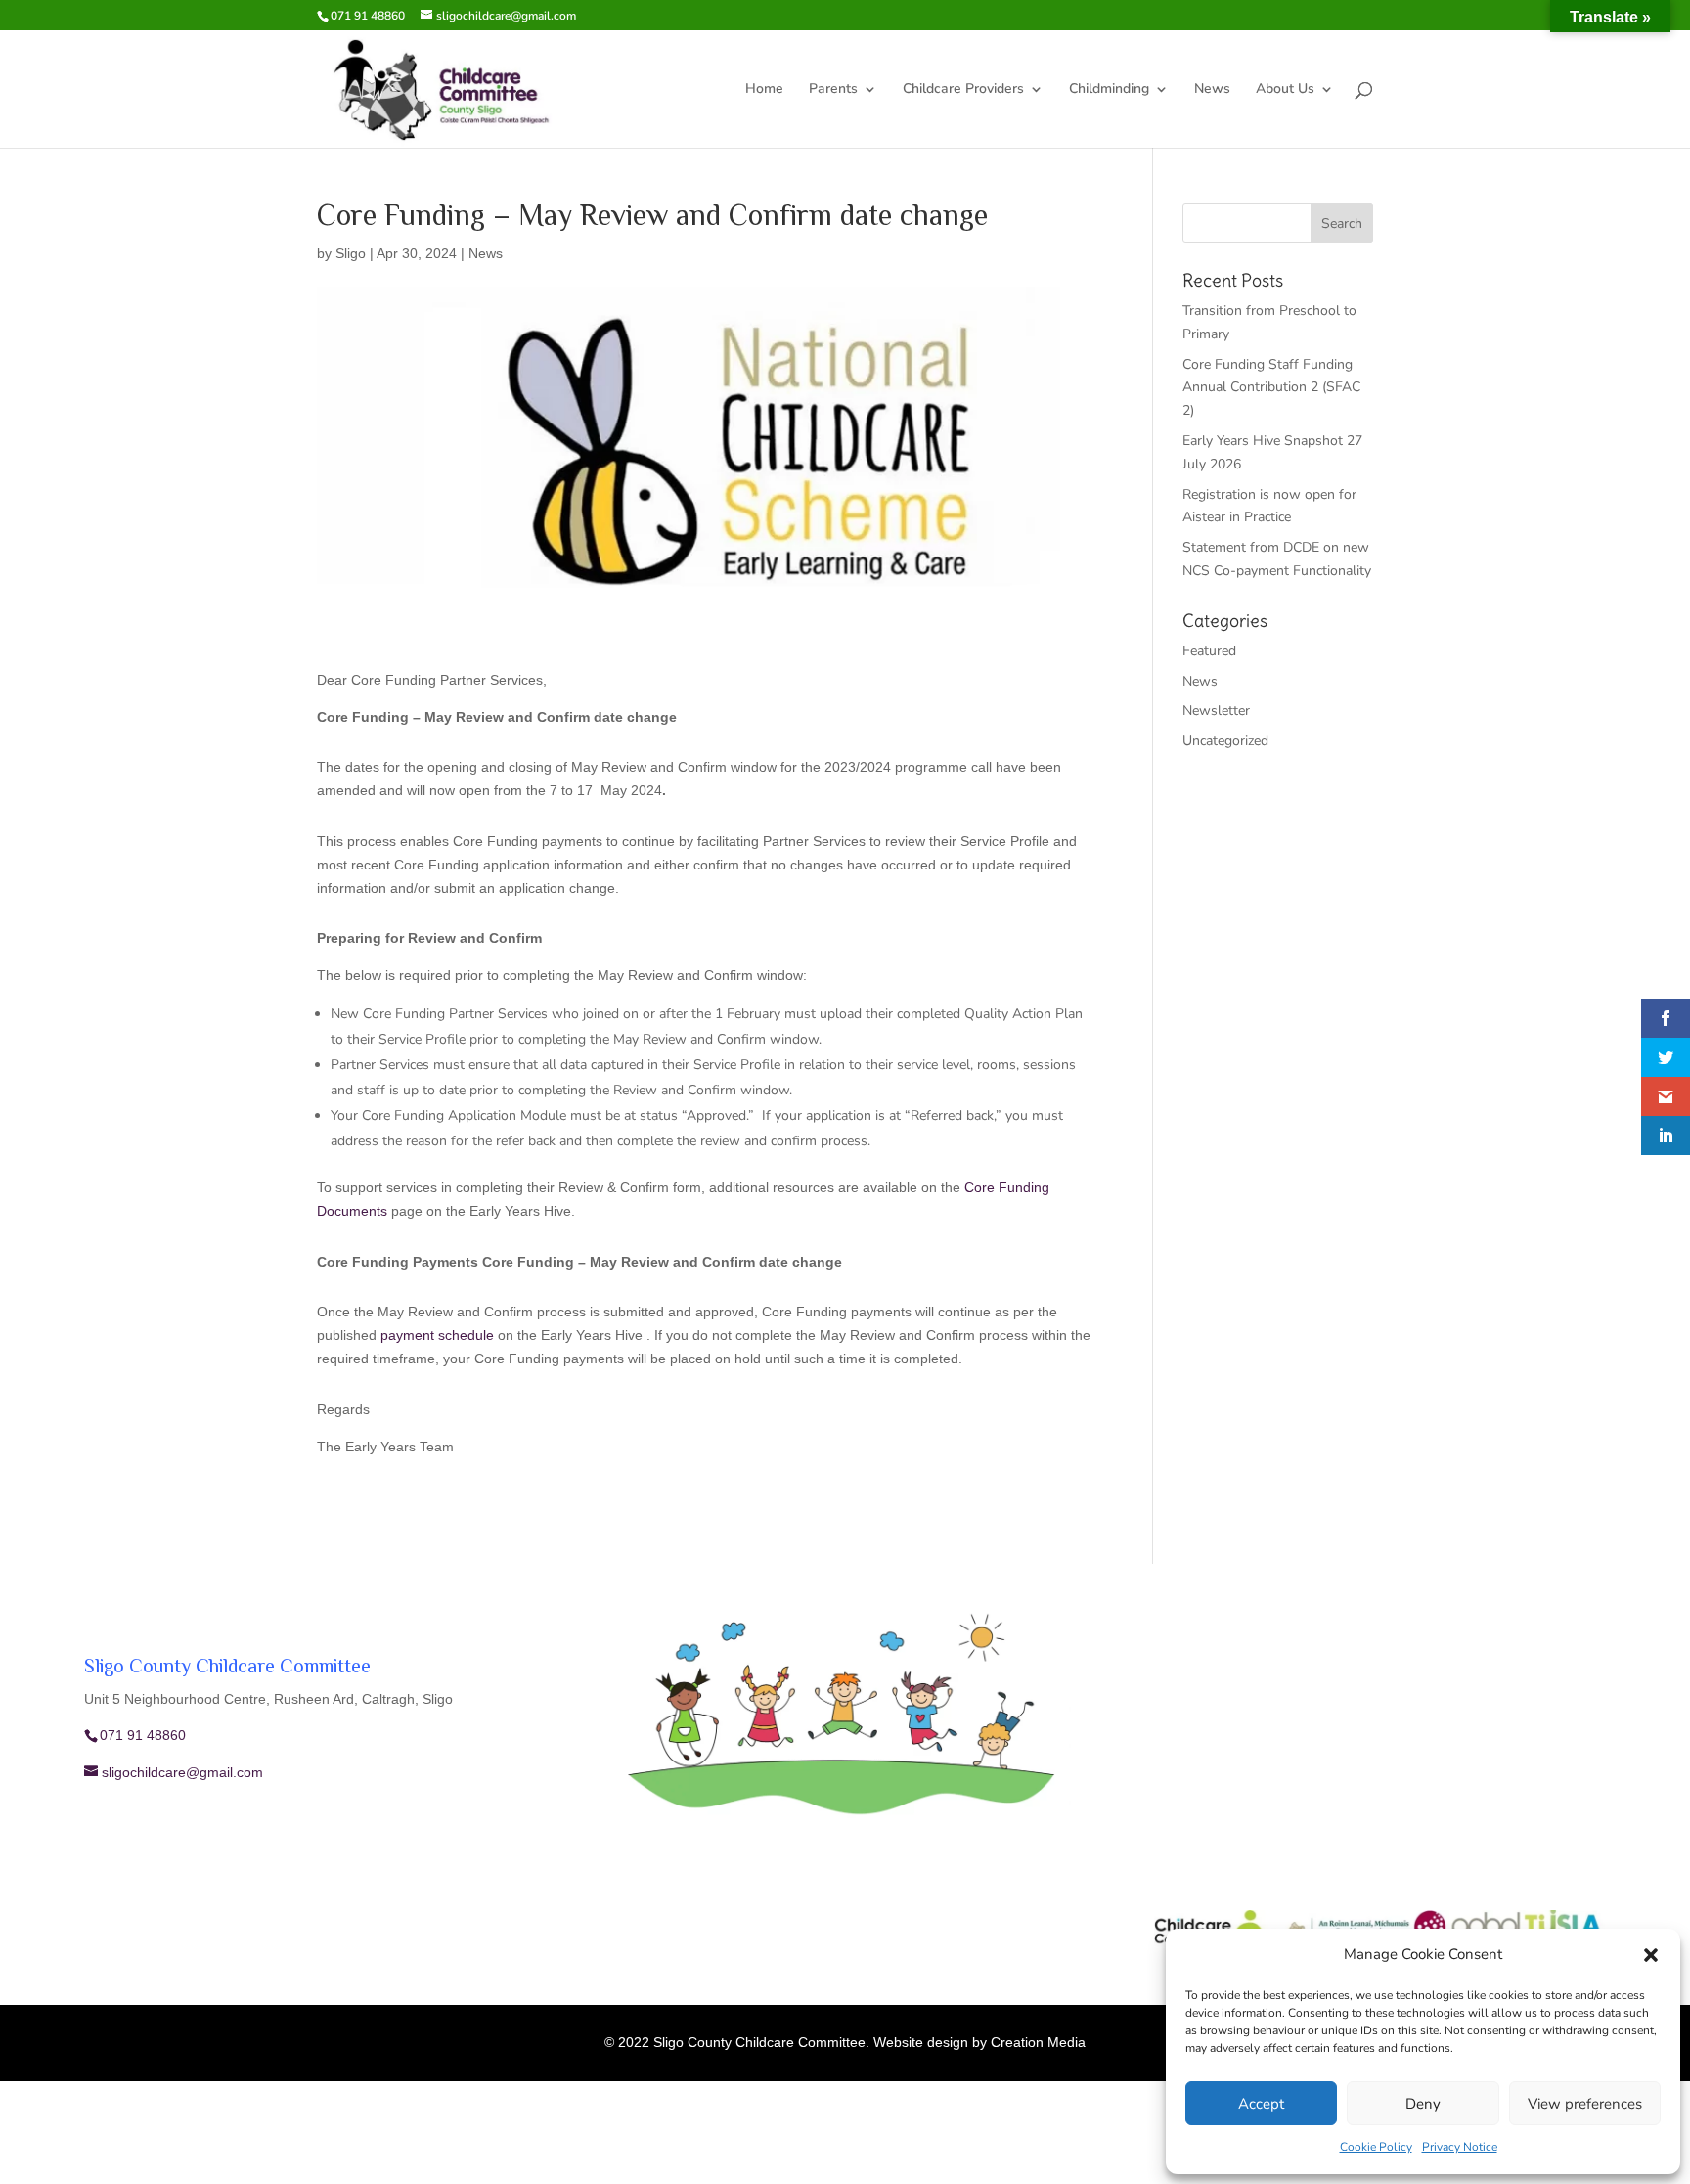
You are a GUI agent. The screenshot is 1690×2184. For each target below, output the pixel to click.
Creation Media (1038, 2042)
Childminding (1109, 90)
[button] (1651, 1955)
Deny (1423, 2104)
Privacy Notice (1460, 2147)
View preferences (1585, 2104)
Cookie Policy (1376, 2147)
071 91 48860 (368, 16)
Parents (833, 90)
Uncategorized (1225, 741)
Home (764, 90)
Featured (1209, 651)
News (1212, 90)
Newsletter (1216, 711)
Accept (1261, 2104)
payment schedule (437, 1335)
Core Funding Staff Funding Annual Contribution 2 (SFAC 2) (1271, 388)
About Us (1285, 90)
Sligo (351, 253)
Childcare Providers (963, 90)
